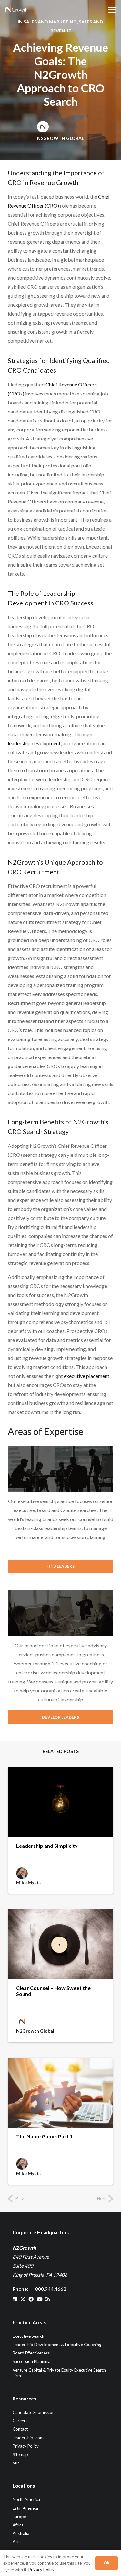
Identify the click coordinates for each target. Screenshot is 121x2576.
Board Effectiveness (31, 2353)
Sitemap (20, 2454)
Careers (20, 2421)
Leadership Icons (28, 2438)
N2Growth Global (60, 138)
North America (26, 2499)
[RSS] (48, 2299)
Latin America (25, 2508)
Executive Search (28, 2336)
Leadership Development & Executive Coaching (57, 2345)
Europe (19, 2517)
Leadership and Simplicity (47, 1846)
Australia (21, 2533)
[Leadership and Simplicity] (60, 1802)
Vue (16, 2463)
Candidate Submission (34, 2412)
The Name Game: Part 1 (44, 2136)
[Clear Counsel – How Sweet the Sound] (60, 1944)
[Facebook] (31, 2299)
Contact (20, 2429)
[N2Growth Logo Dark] (16, 10)
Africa (18, 2525)
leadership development (34, 743)
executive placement (87, 1376)
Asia (17, 2542)
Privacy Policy (26, 2446)
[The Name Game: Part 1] (60, 2093)
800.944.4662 (51, 2289)
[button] (112, 10)
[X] (23, 2299)
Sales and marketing (50, 22)
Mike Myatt (29, 1882)
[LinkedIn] (15, 2299)
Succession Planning (31, 2361)
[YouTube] (40, 2299)
